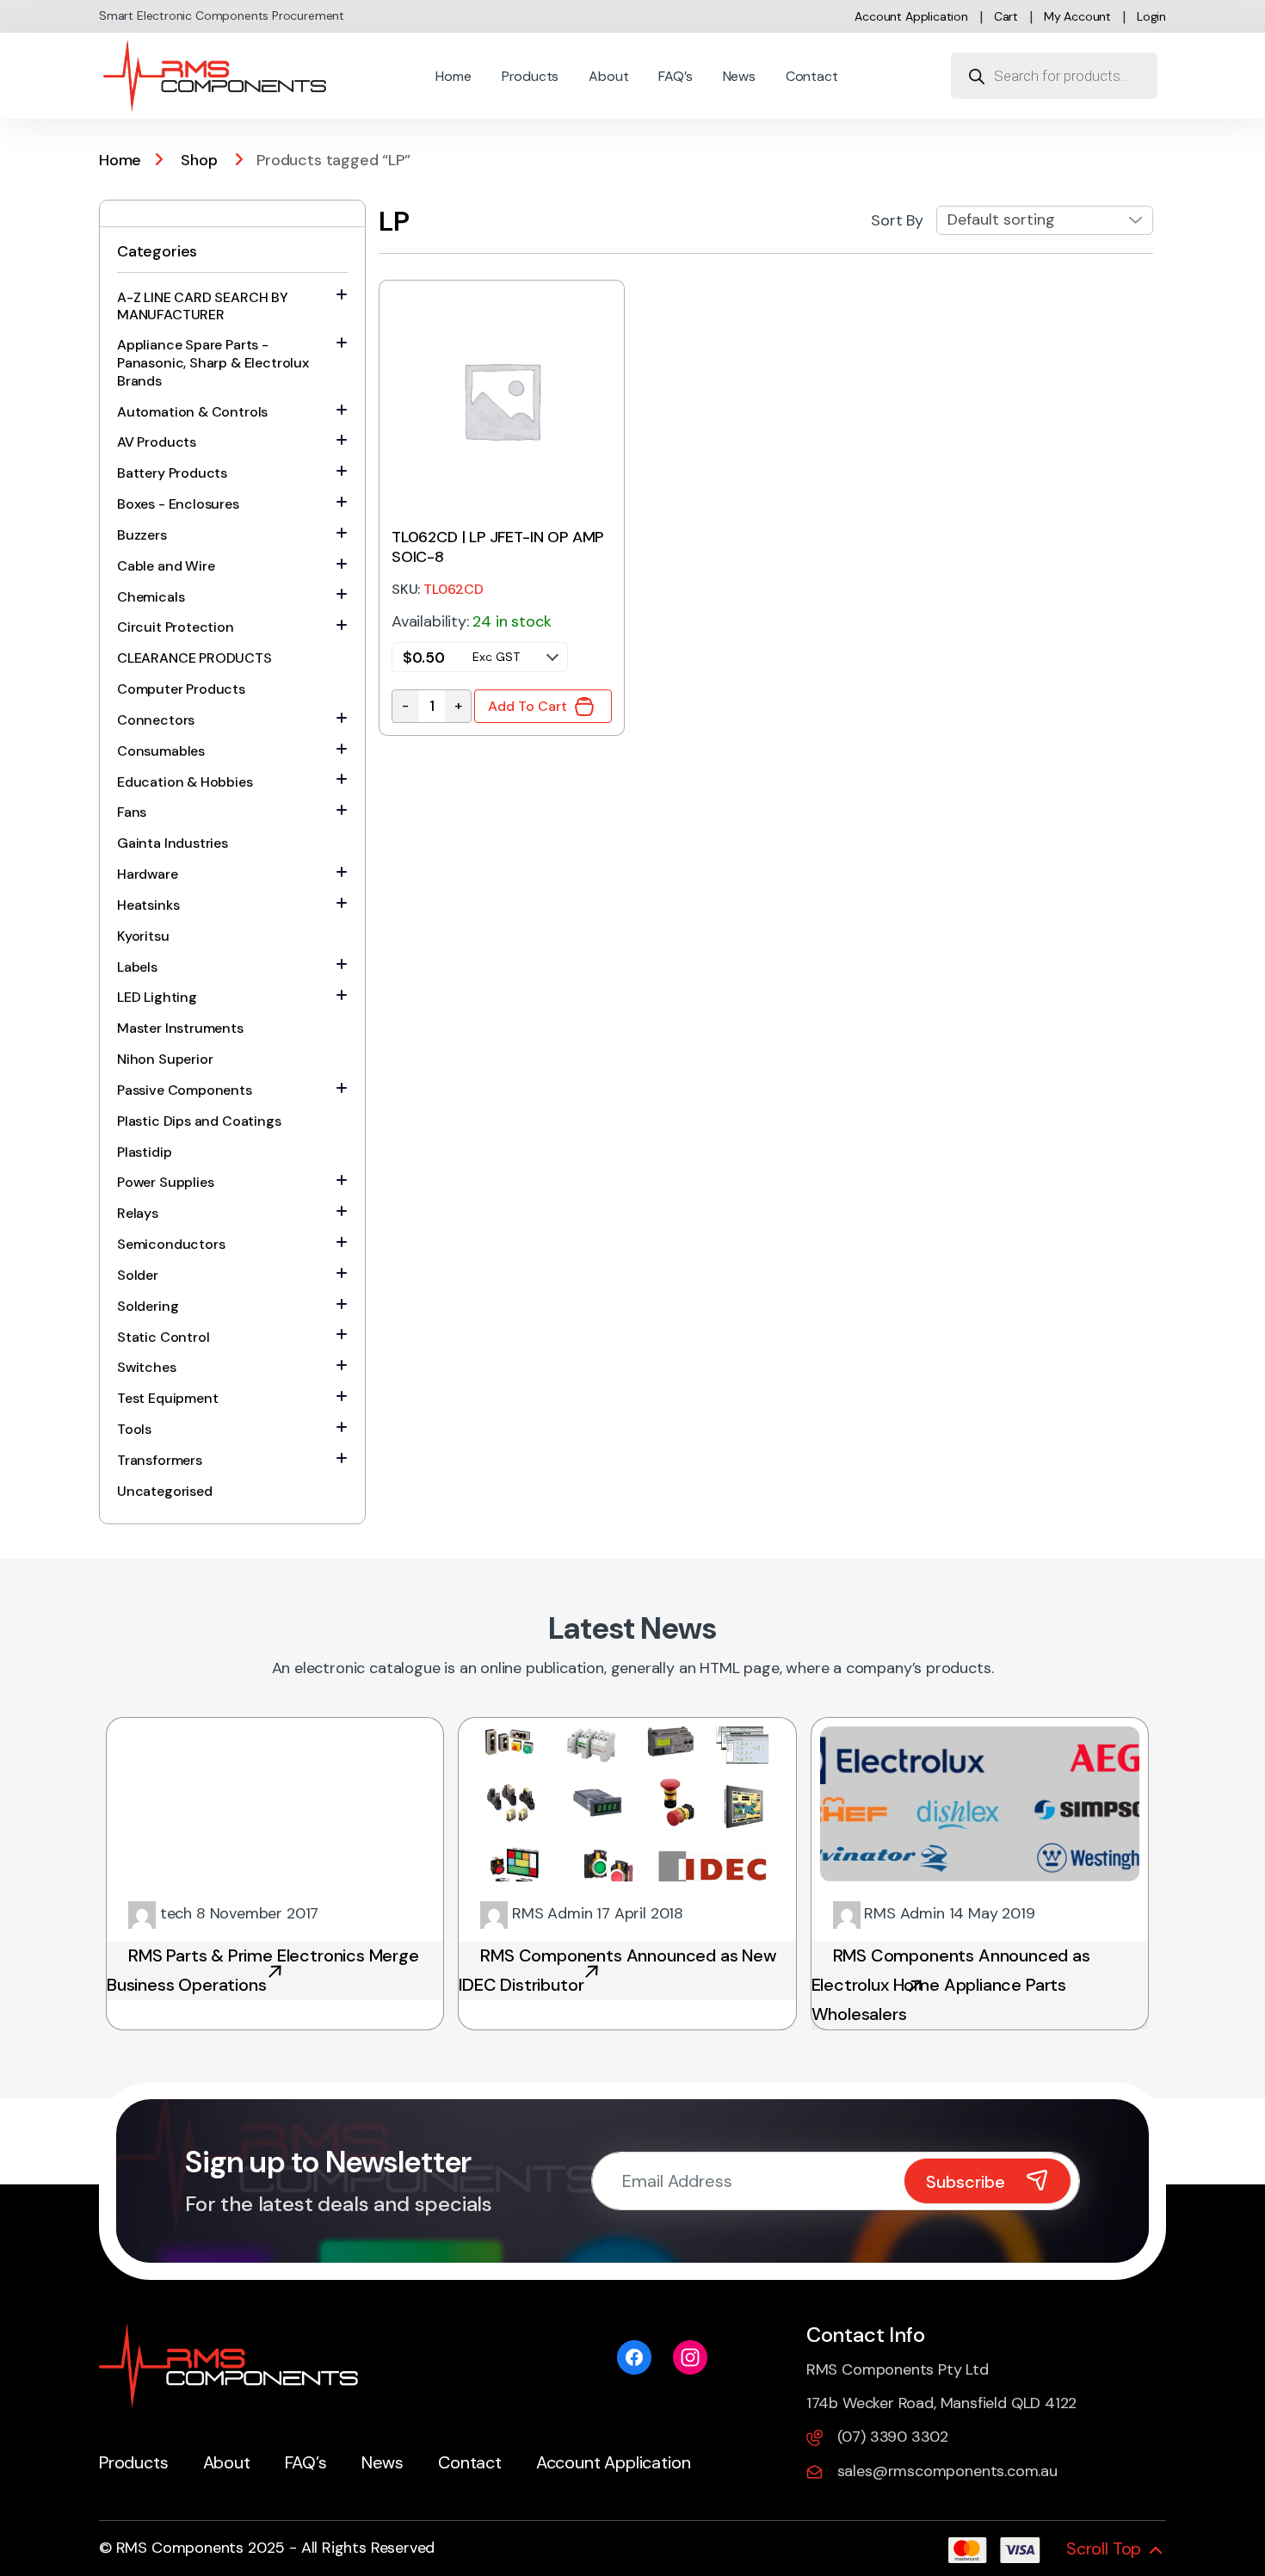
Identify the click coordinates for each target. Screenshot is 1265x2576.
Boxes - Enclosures (178, 504)
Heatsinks (148, 905)
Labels (137, 967)
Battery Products (172, 473)
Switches (147, 1367)
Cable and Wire (166, 566)
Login (1151, 16)
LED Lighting (157, 997)
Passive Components (185, 1090)
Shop (199, 160)
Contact (812, 76)
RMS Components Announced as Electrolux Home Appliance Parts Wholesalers (951, 1985)
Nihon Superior (165, 1059)
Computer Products (181, 689)
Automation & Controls (192, 412)
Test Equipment (167, 1398)
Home (453, 76)
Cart (1006, 16)
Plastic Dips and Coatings (199, 1121)
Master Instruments (180, 1028)
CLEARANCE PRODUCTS (194, 658)
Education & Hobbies (185, 782)
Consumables (161, 751)
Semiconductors (171, 1244)
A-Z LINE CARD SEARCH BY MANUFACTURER (203, 306)
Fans (132, 812)
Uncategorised (165, 1491)
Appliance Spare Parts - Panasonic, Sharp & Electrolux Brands (213, 363)
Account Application (911, 16)
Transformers (160, 1460)
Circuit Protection (176, 627)
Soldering (148, 1306)
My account (1077, 16)
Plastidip (144, 1152)
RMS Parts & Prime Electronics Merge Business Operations (263, 1970)
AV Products (157, 442)
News (739, 76)
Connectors (156, 720)
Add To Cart (528, 706)
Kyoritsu (143, 936)
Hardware (148, 874)
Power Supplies (165, 1182)
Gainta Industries (173, 843)
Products (531, 76)
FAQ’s (675, 76)
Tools (134, 1429)
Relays (138, 1213)
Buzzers (142, 535)
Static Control (163, 1337)
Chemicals (151, 597)
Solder (138, 1275)
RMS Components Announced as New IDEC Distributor (617, 1970)
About (608, 76)
